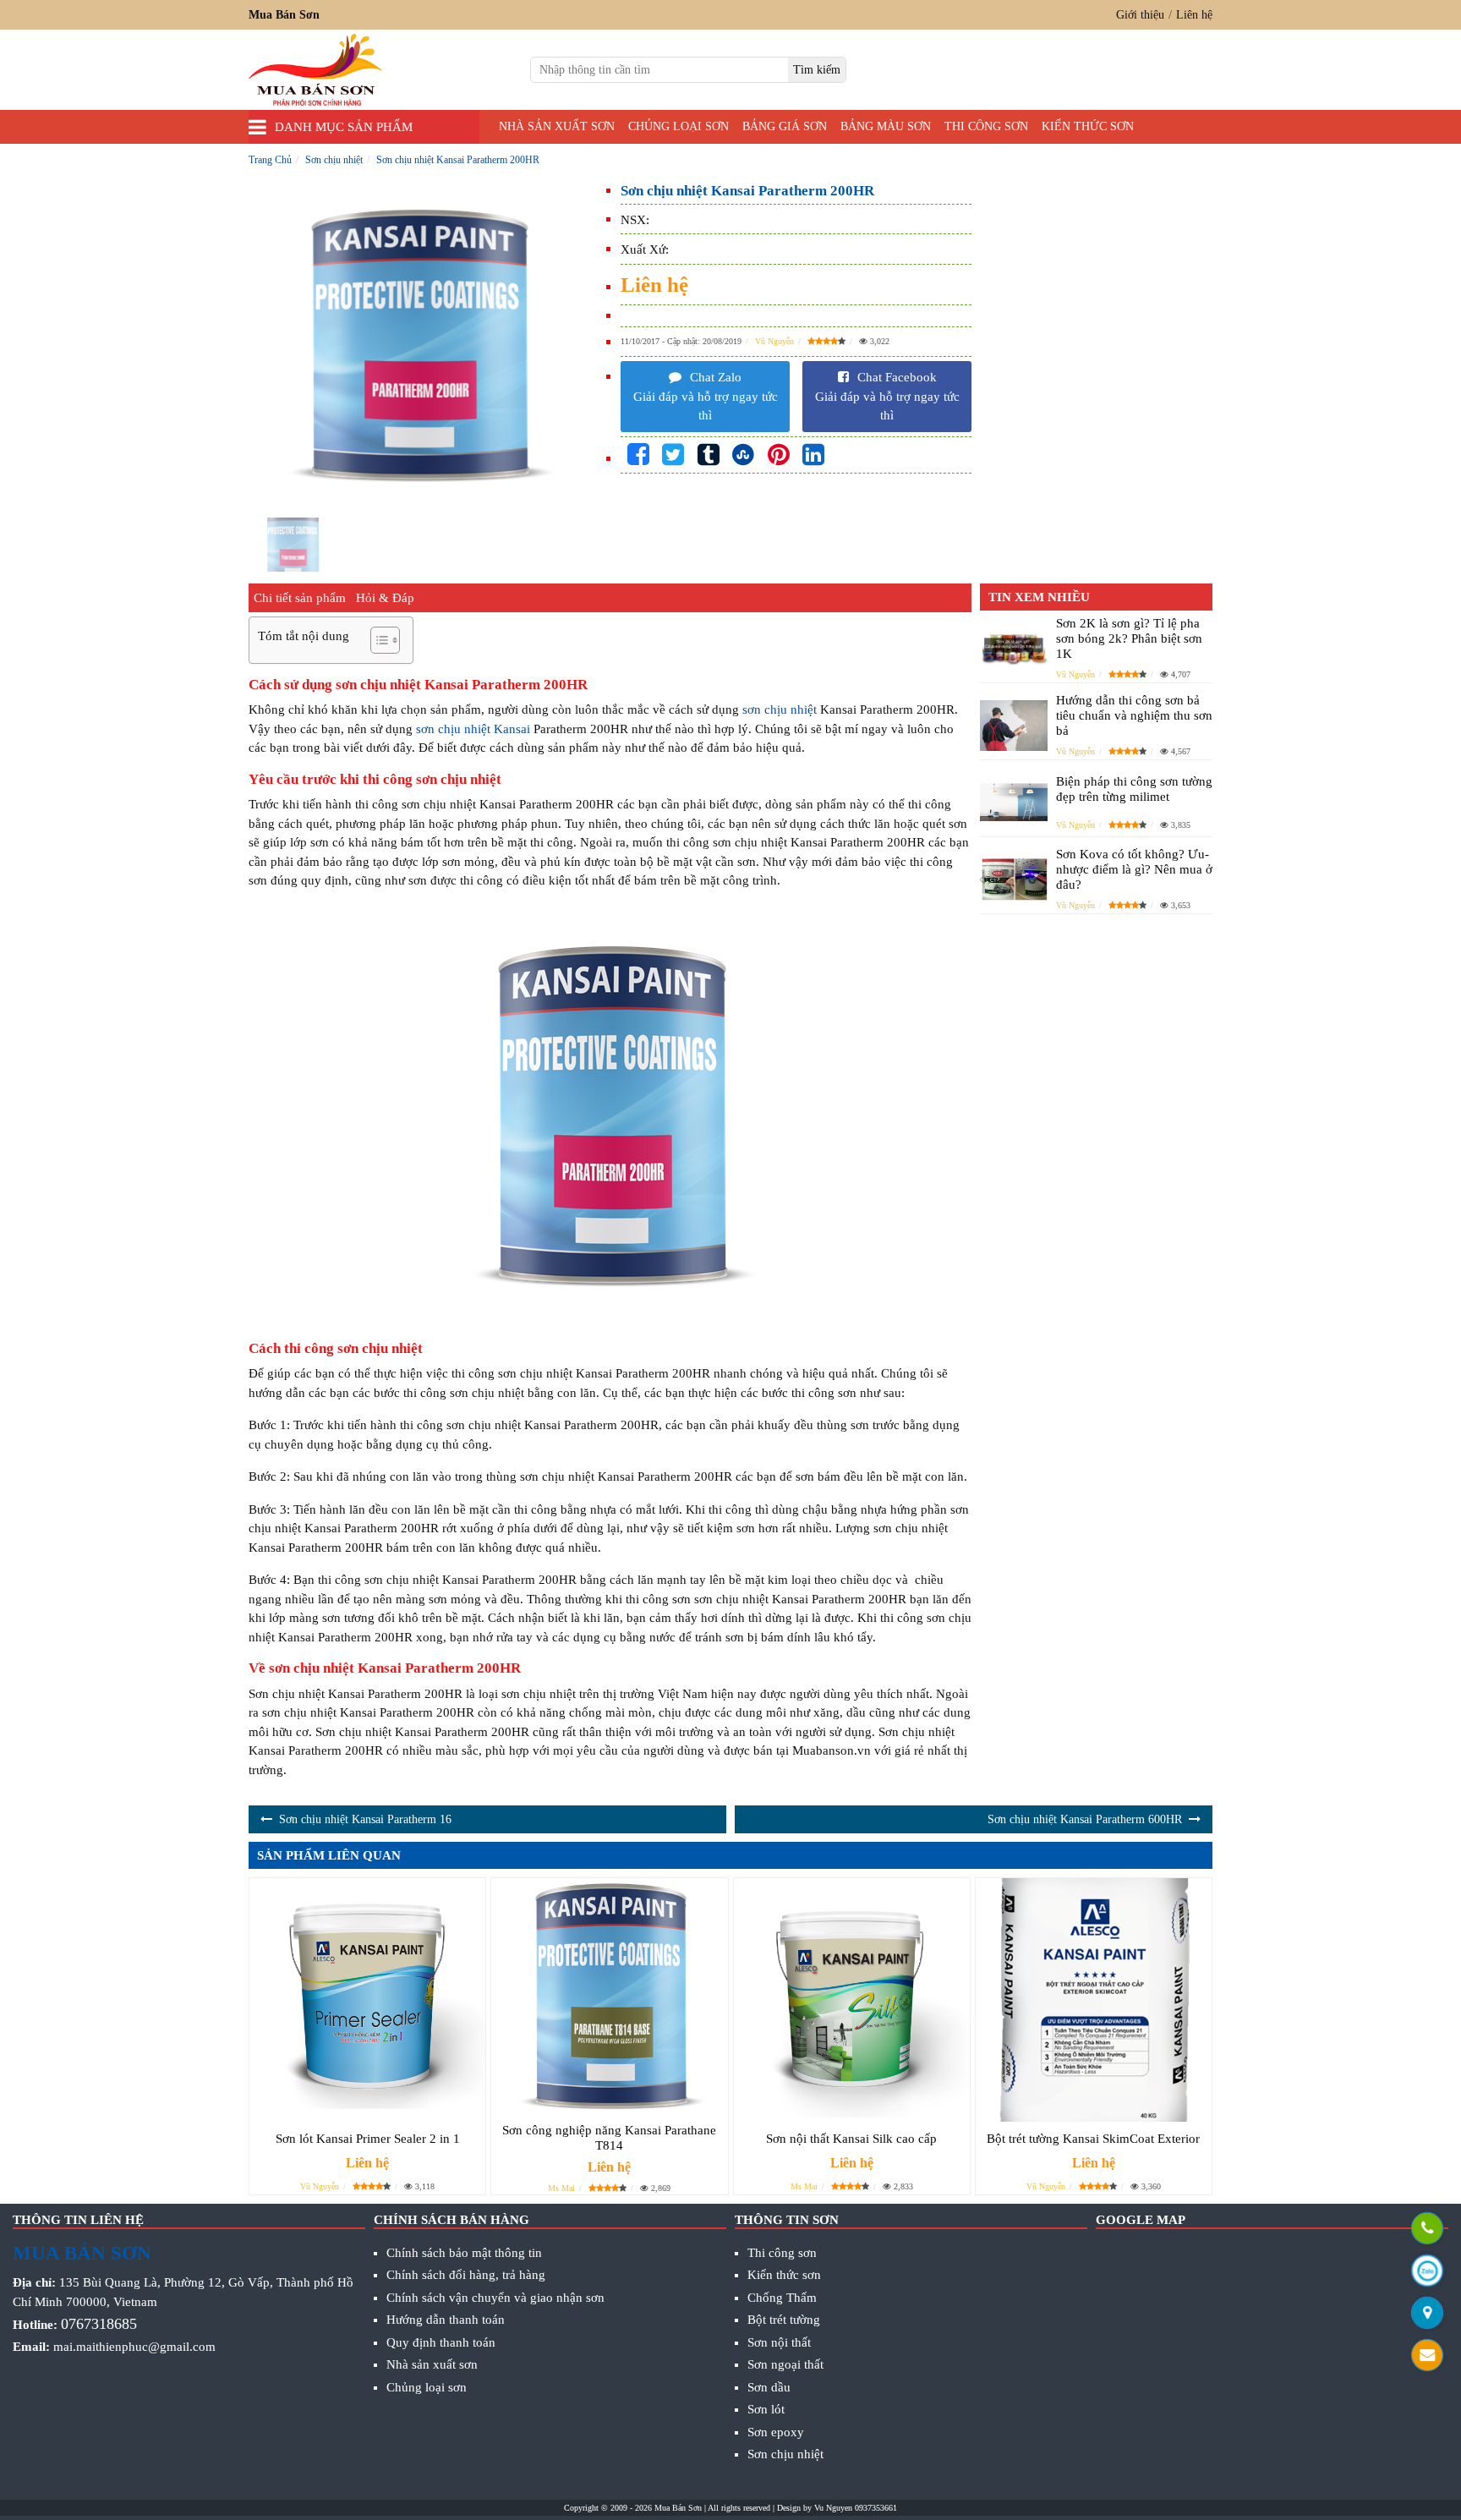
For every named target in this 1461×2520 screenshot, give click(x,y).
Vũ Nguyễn (774, 341)
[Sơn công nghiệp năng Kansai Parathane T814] (609, 1996)
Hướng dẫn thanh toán (446, 2320)
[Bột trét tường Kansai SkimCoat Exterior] (1094, 2000)
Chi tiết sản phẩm (300, 598)
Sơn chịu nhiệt (785, 2454)
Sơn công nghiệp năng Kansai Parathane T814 (609, 2138)
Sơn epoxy (776, 2432)
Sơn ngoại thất (785, 2364)
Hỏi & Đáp (385, 598)
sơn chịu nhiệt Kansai (473, 729)
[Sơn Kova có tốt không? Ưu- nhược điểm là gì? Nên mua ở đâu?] (1014, 879)
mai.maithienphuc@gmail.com (134, 2347)
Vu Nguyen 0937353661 (856, 2508)
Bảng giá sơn (785, 126)
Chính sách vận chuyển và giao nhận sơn (495, 2298)
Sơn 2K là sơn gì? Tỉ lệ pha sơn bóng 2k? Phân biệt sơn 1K (1129, 638)
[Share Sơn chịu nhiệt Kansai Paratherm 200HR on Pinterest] (779, 455)
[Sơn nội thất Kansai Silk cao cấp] (852, 2000)
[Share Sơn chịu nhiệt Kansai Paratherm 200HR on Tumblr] (709, 455)
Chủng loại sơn (679, 126)
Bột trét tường (784, 2320)
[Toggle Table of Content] (377, 640)
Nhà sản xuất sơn (557, 126)
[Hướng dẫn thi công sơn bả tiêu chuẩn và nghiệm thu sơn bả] (1014, 726)
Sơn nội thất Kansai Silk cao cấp (851, 2139)
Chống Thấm (782, 2298)
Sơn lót (766, 2409)
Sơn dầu (769, 2387)
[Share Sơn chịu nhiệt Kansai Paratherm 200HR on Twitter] (673, 455)
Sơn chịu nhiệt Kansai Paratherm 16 (365, 1819)
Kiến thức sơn (1088, 126)
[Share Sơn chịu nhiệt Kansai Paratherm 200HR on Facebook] (638, 455)
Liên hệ (1194, 15)
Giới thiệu (1140, 15)
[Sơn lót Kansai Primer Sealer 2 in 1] (367, 2000)
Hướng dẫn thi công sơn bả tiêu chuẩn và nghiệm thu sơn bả (1134, 715)
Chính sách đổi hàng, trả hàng (466, 2275)
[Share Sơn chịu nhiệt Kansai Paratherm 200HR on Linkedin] (813, 455)
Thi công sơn (986, 126)
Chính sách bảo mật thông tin (464, 2253)
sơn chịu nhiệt (780, 709)
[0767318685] (1427, 2230)
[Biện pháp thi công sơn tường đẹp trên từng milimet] (1014, 803)
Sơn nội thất (779, 2342)
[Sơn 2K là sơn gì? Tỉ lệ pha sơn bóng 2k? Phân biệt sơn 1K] (1014, 648)
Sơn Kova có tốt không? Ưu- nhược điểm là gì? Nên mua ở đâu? (1134, 869)
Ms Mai (561, 2188)
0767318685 (99, 2324)
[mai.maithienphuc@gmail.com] (1427, 2357)
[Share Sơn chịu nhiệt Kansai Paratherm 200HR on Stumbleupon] (743, 455)
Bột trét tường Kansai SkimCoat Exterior (1093, 2139)
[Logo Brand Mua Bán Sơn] (315, 70)
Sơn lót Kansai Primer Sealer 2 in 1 (368, 2139)
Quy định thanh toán (441, 2342)
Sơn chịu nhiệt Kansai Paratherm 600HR (1085, 1819)
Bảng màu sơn (886, 126)
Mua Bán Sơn (678, 2508)
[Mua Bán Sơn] (1427, 2315)
